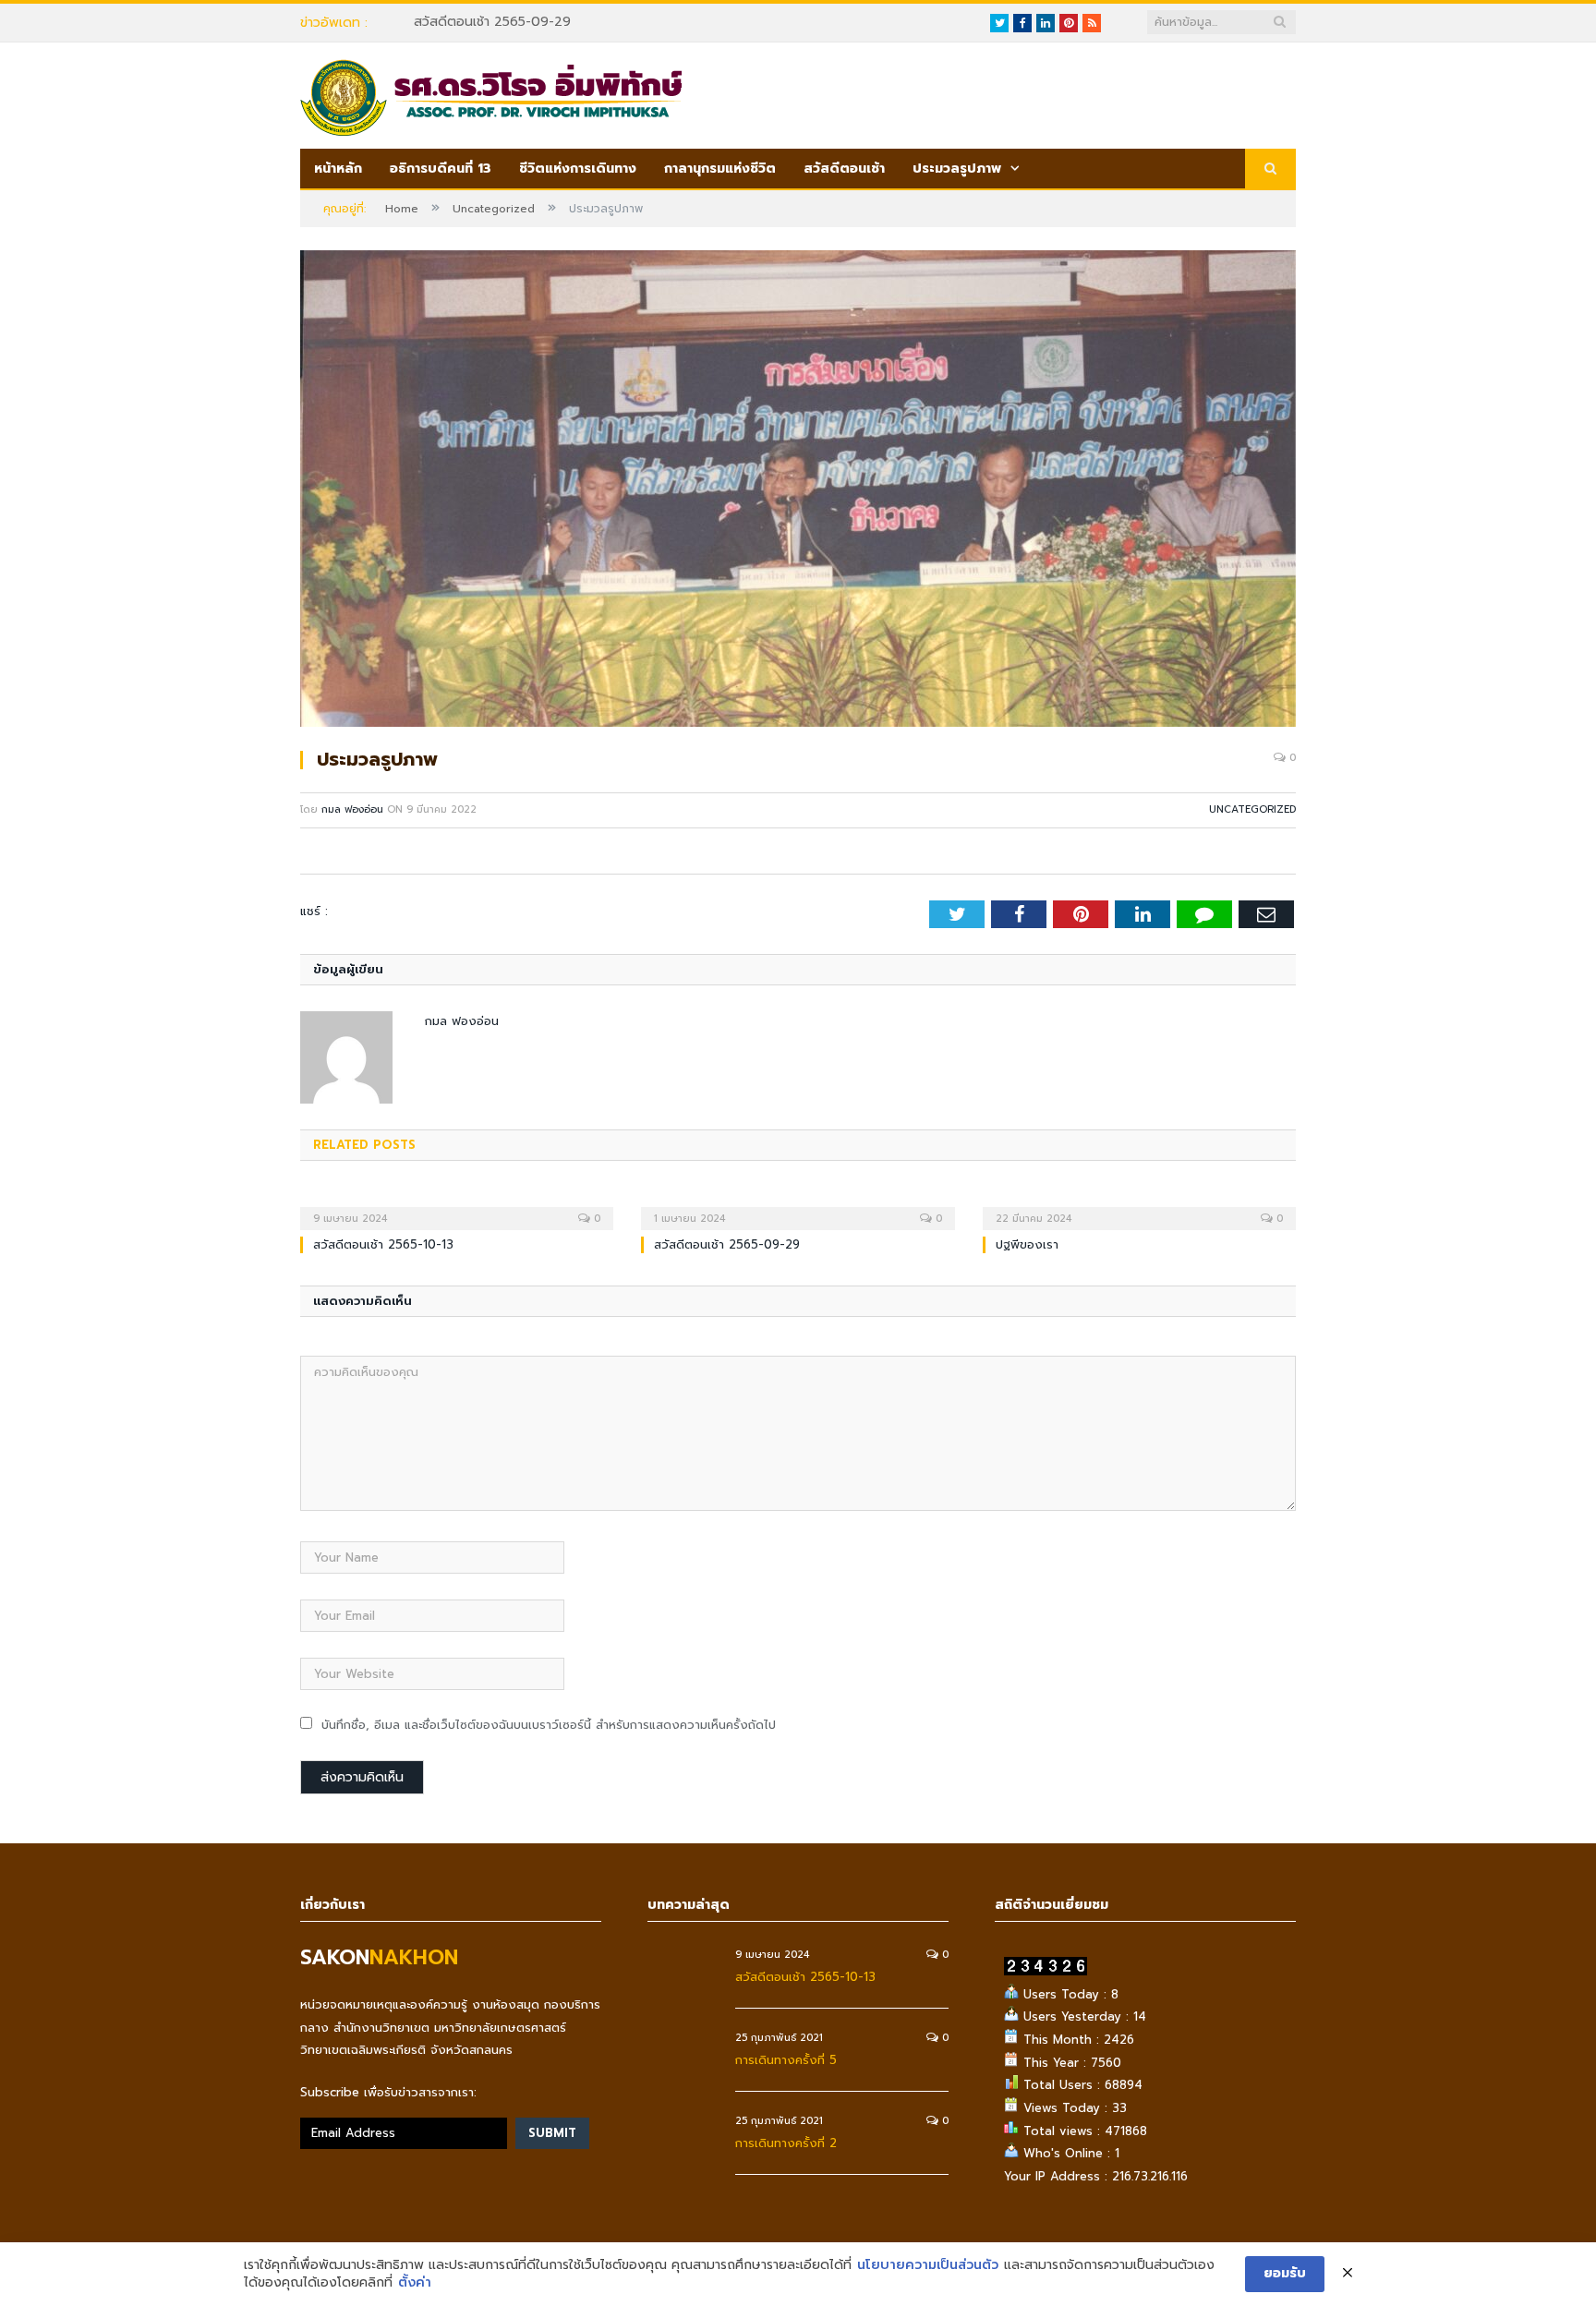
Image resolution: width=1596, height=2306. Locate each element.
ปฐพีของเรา (1027, 1244)
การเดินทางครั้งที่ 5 (786, 2060)
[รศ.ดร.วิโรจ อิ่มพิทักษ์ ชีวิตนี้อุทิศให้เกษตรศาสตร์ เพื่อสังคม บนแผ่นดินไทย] (491, 95)
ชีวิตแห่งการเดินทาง (578, 169)
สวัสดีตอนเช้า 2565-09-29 (492, 22)
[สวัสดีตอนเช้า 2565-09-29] (798, 1206)
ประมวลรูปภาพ (957, 169)
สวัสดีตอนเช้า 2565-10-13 (383, 1244)
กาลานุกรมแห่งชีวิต (720, 169)
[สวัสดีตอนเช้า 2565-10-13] (457, 1206)
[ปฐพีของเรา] (1139, 1206)
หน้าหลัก (338, 169)
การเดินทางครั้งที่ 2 (786, 2143)
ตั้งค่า (415, 2283)
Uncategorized (1252, 809)
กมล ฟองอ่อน (352, 809)
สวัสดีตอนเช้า (844, 169)
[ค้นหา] (1270, 169)
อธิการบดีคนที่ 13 (441, 169)
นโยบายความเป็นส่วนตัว (928, 2265)
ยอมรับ (1285, 2273)
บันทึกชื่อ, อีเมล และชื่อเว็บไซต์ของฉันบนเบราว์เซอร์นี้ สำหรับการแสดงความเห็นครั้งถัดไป (549, 1725)
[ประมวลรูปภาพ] (798, 491)
